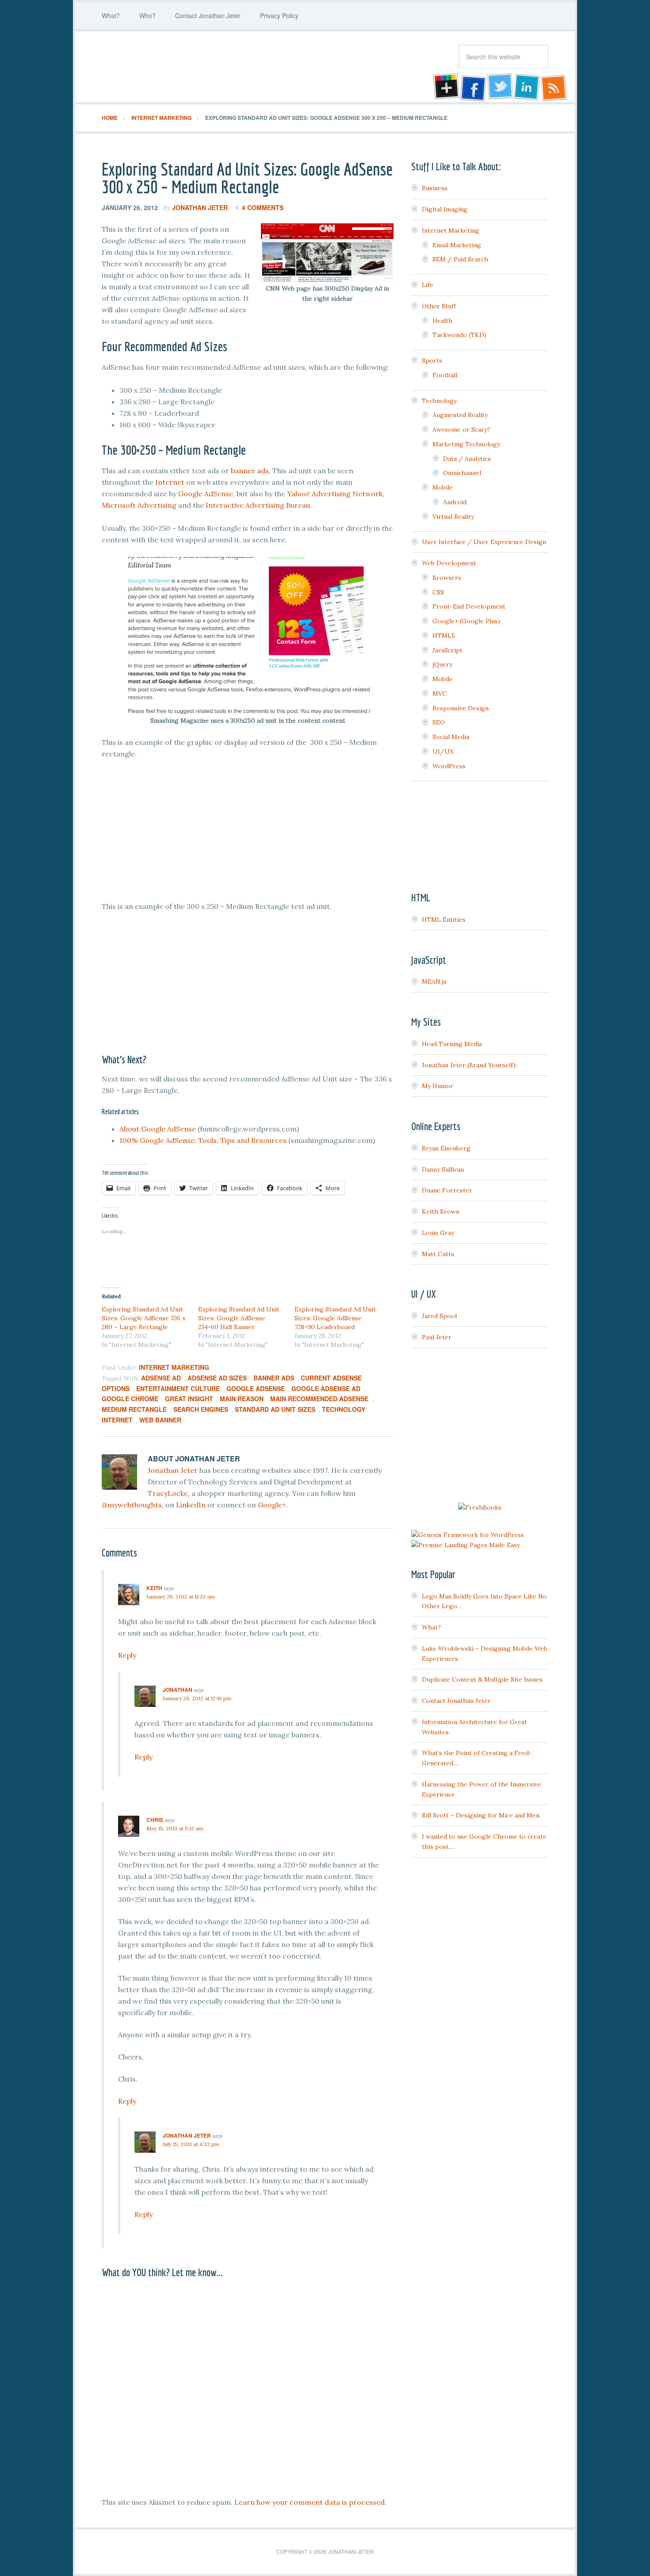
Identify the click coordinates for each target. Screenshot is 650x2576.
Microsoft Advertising (139, 505)
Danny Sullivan (443, 1169)
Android (455, 502)
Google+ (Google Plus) (466, 621)
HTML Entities (444, 920)
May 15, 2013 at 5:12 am (175, 1828)
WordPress (449, 766)
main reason (242, 1399)
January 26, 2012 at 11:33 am (181, 1597)
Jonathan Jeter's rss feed (554, 88)
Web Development (449, 563)
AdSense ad (161, 1378)
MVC (440, 694)
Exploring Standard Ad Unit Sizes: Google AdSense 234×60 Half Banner (239, 1318)
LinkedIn (191, 1505)
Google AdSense (205, 494)
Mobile (443, 487)
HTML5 (444, 636)
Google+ (272, 1505)
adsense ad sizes (217, 1378)
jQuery (442, 664)
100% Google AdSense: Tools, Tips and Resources (203, 1140)
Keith (154, 1588)
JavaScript (447, 650)
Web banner (160, 1420)
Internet (170, 482)
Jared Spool (439, 1316)
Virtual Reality (453, 517)
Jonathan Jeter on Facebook (472, 88)
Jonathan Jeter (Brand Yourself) (469, 1065)
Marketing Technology (466, 444)
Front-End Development (469, 606)
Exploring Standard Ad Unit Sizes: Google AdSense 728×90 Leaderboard (335, 1318)
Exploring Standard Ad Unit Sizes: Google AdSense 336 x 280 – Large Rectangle (143, 1318)
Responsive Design (461, 708)
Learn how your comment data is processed (310, 2502)
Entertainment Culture (178, 1388)
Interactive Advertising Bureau (258, 505)
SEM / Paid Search (460, 259)
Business (435, 188)
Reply (127, 1655)
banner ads (250, 471)
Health (442, 321)
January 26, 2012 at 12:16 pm (197, 1698)
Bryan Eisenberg (446, 1148)
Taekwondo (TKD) (459, 335)
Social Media (451, 737)
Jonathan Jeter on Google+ (445, 88)
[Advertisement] (248, 838)
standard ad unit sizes (275, 1409)
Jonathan (178, 1690)
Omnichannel (462, 473)
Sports (432, 360)
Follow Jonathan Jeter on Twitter (500, 88)
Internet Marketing (174, 1367)
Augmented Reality (460, 415)
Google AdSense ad (326, 1388)
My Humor (438, 1086)
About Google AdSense (158, 1129)
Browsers (447, 578)
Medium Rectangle (134, 1409)
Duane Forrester (447, 1190)
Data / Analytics (467, 459)
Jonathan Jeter (172, 67)
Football (445, 375)
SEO (439, 722)
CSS (438, 592)
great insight (189, 1399)
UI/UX (443, 751)
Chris (155, 1820)
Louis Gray (438, 1233)
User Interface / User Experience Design (484, 542)
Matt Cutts (438, 1254)
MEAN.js (434, 981)
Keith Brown (441, 1211)
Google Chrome (130, 1399)
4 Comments (263, 207)
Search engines (201, 1409)
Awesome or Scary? (461, 429)
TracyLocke (168, 1493)
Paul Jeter (437, 1337)
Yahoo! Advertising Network (335, 494)
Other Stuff (439, 306)
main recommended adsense (319, 1399)
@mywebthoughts (132, 1505)
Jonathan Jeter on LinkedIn (527, 88)
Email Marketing (457, 245)
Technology (439, 401)
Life (428, 285)
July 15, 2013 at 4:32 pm (191, 2144)
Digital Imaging (445, 209)
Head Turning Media (452, 1044)
